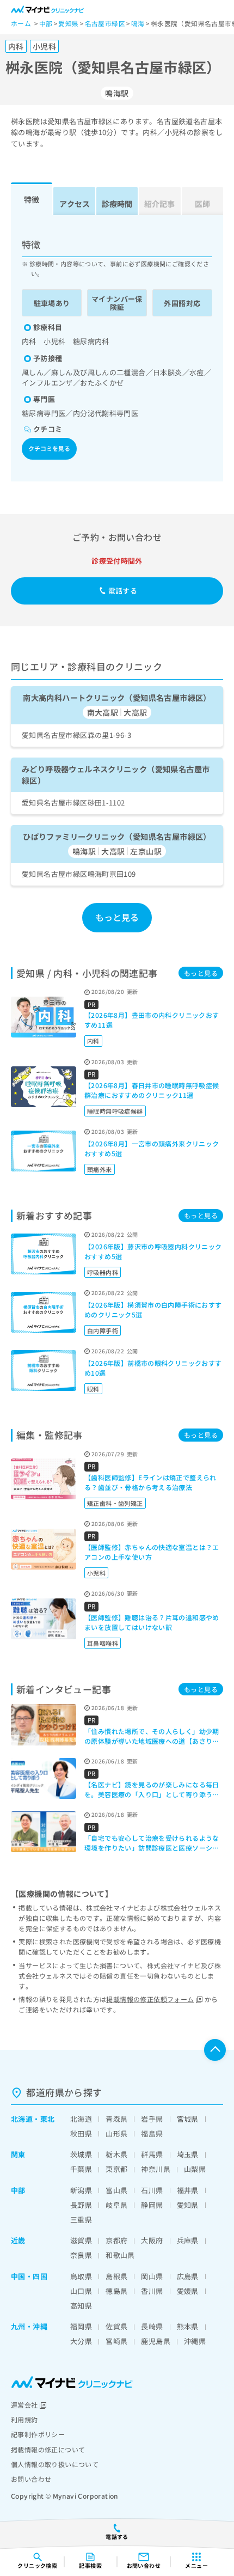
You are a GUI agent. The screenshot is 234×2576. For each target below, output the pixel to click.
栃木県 (116, 2154)
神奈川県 (156, 2169)
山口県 (81, 2291)
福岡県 (81, 2326)
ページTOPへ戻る (215, 2050)
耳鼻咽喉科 (103, 1643)
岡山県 (152, 2276)
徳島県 (116, 2291)
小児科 (96, 1573)
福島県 (152, 2134)
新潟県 (81, 2190)
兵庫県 (188, 2240)
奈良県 (81, 2255)
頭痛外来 (100, 1169)
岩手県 (152, 2119)
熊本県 (188, 2326)
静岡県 (152, 2205)
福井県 (188, 2190)
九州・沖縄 (29, 2326)
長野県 (81, 2205)
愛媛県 (188, 2291)
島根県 (116, 2276)
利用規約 (24, 2419)
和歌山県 (120, 2255)
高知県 (81, 2306)
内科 (93, 1041)
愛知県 (188, 2205)
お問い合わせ (31, 2479)
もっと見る (117, 917)
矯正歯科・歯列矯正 (115, 1503)
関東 (18, 2154)
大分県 (81, 2341)
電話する (123, 591)
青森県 (116, 2119)
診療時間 (117, 204)
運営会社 (24, 2405)
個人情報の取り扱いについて (55, 2464)
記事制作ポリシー (38, 2434)
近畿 (18, 2240)
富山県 (116, 2190)
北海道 (22, 2119)
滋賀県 (81, 2240)
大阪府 (152, 2240)
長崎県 (152, 2326)
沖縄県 (195, 2341)
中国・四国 (29, 2276)
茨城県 (81, 2154)
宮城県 (188, 2119)
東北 (48, 2119)
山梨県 (195, 2169)
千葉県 (81, 2169)
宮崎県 (116, 2341)
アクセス (75, 204)
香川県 (152, 2291)
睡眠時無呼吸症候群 (115, 1111)
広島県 (188, 2276)
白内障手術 (103, 1330)
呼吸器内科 (103, 1272)
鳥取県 (81, 2276)
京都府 (116, 2240)
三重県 (81, 2220)
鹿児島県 (156, 2341)
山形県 (116, 2134)
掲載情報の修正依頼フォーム (150, 1999)
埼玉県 (188, 2154)
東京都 (116, 2169)
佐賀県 (116, 2326)
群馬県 (152, 2154)
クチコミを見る (49, 448)
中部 (18, 2190)
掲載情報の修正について (48, 2449)
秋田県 (81, 2134)
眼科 (93, 1389)
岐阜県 (116, 2205)
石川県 (152, 2190)
